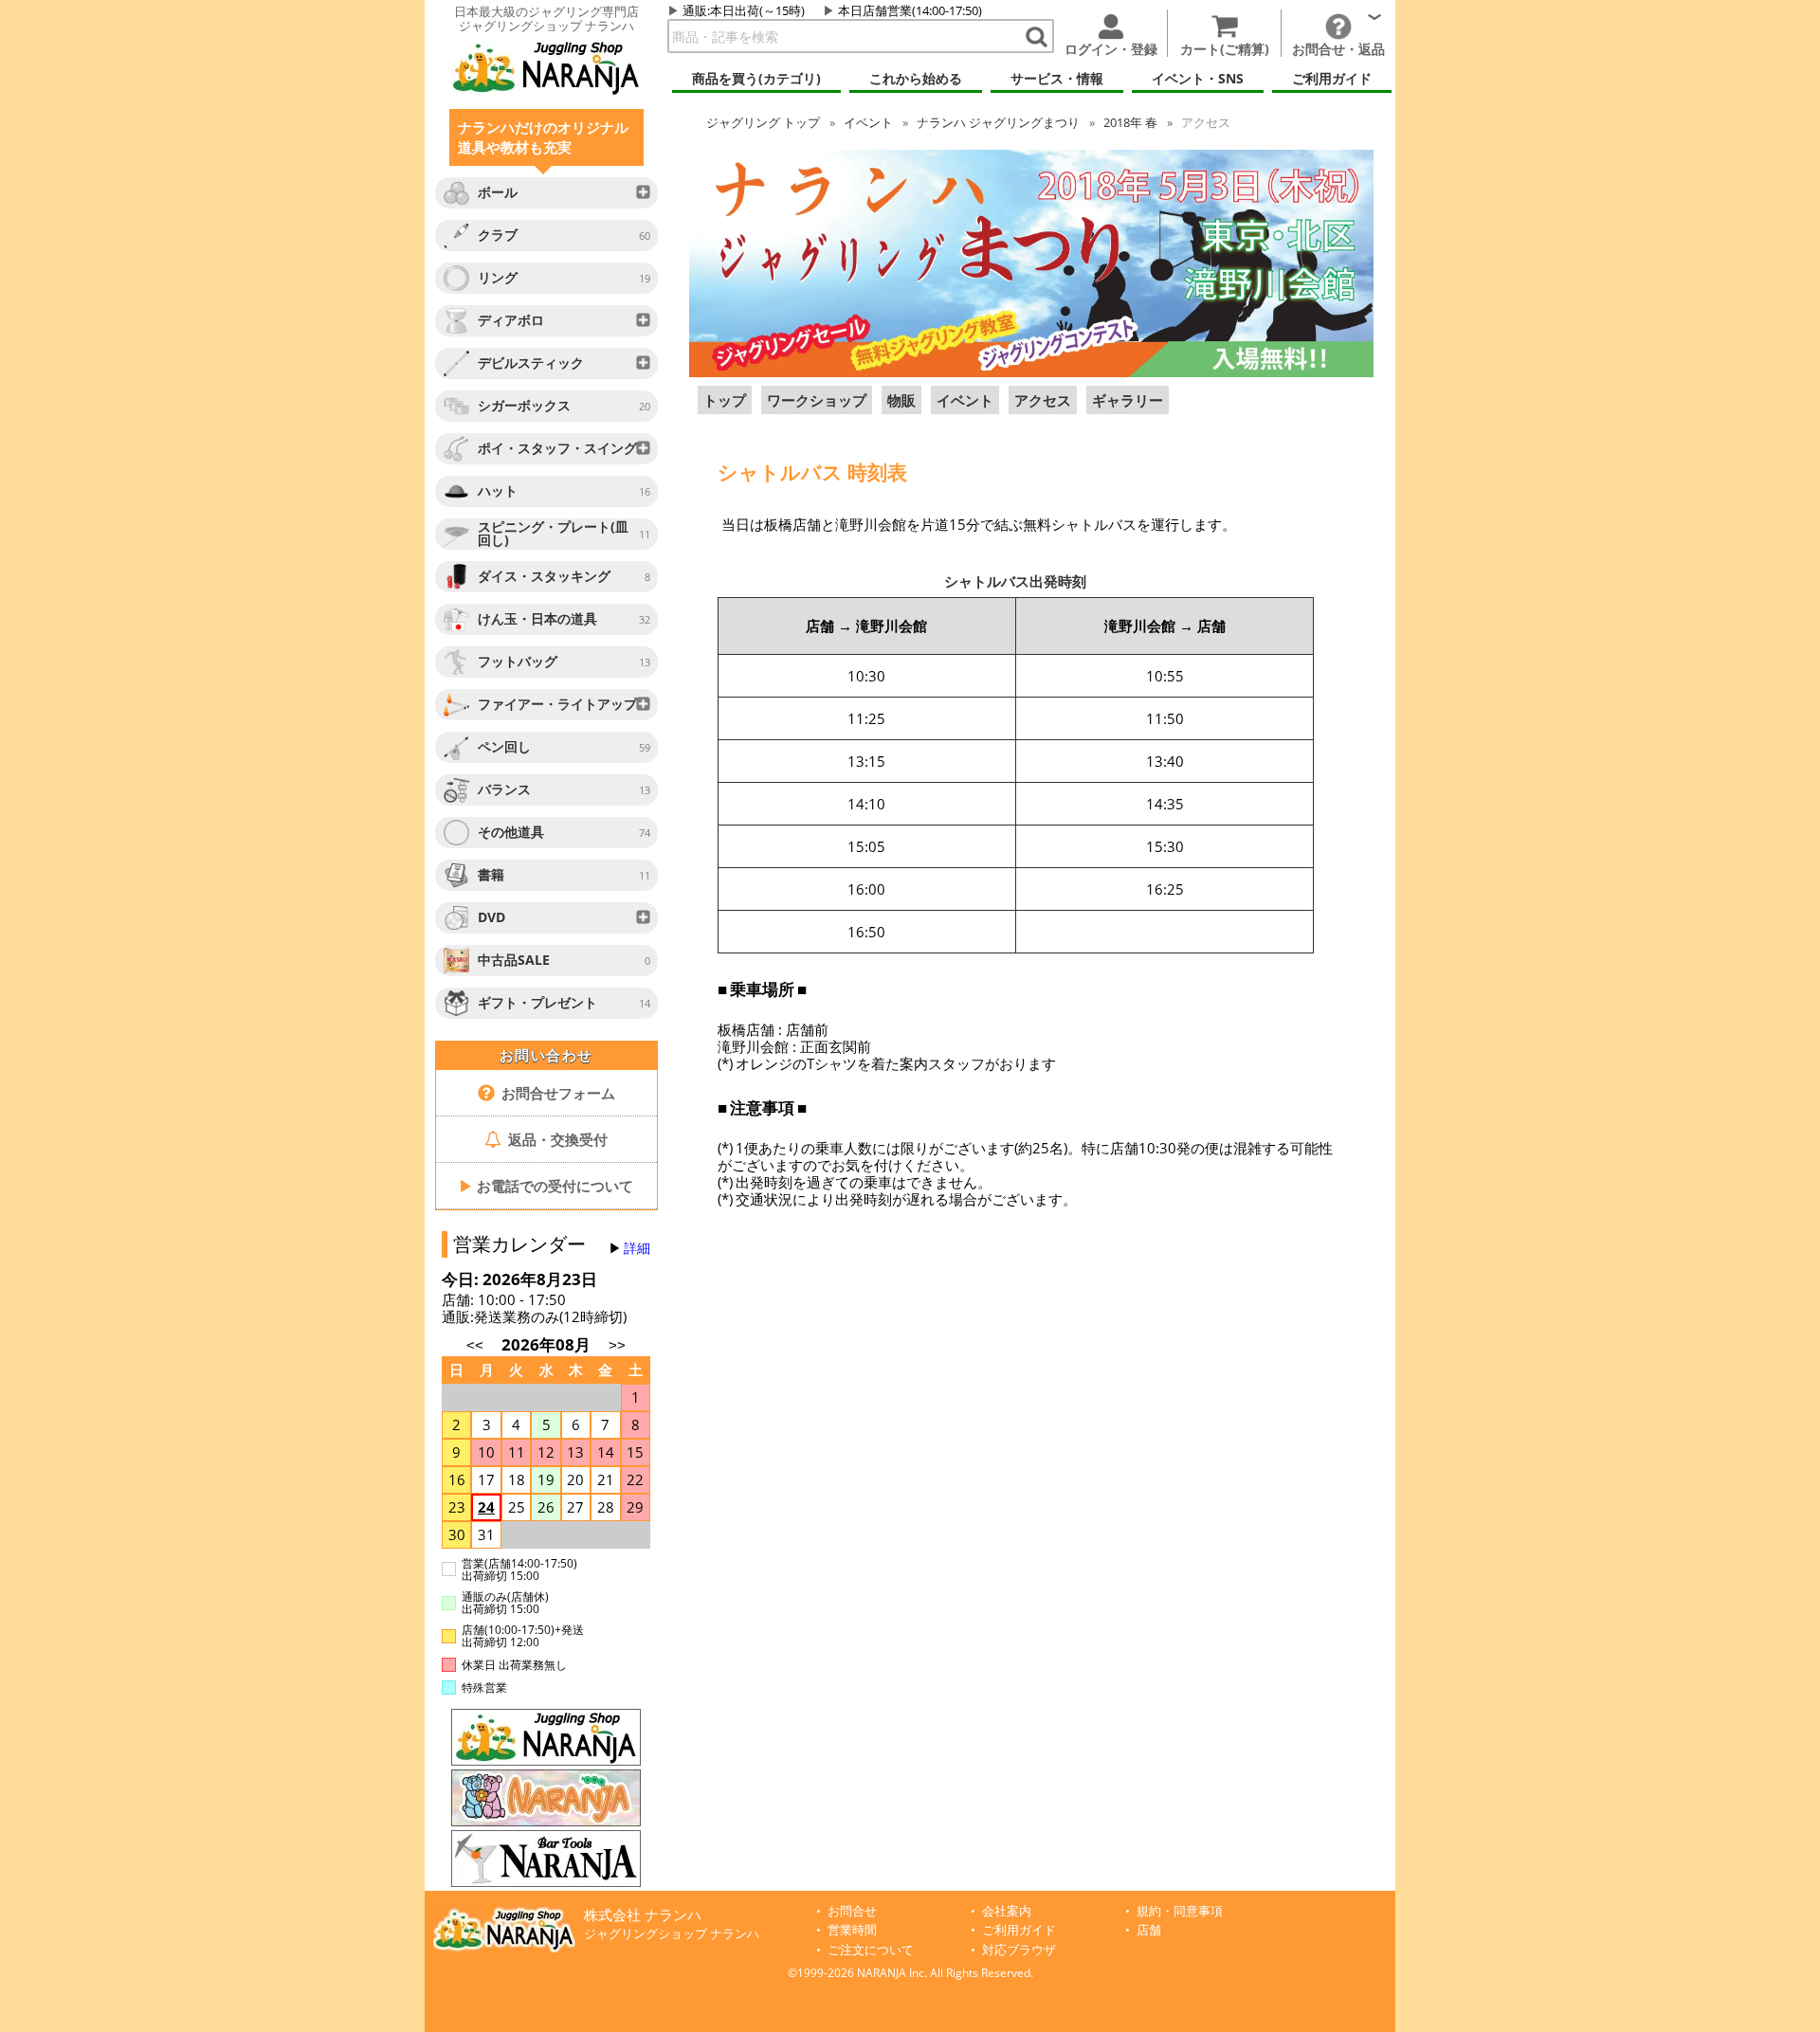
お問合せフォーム (556, 1093)
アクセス (1043, 400)
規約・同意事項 (1180, 1911)
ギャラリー (1128, 400)
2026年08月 (548, 1344)
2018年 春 (1130, 122)
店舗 (1149, 1930)
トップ (763, 122)
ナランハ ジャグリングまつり (998, 122)
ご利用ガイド (1019, 1930)
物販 (901, 400)
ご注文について (871, 1950)
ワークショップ (817, 400)
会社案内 (1007, 1911)
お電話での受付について (546, 1186)
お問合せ (852, 1911)
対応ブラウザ (1019, 1950)
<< (475, 1345)
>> (617, 1345)
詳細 (637, 1248)
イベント (868, 122)
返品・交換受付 (556, 1139)
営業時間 (852, 1930)
